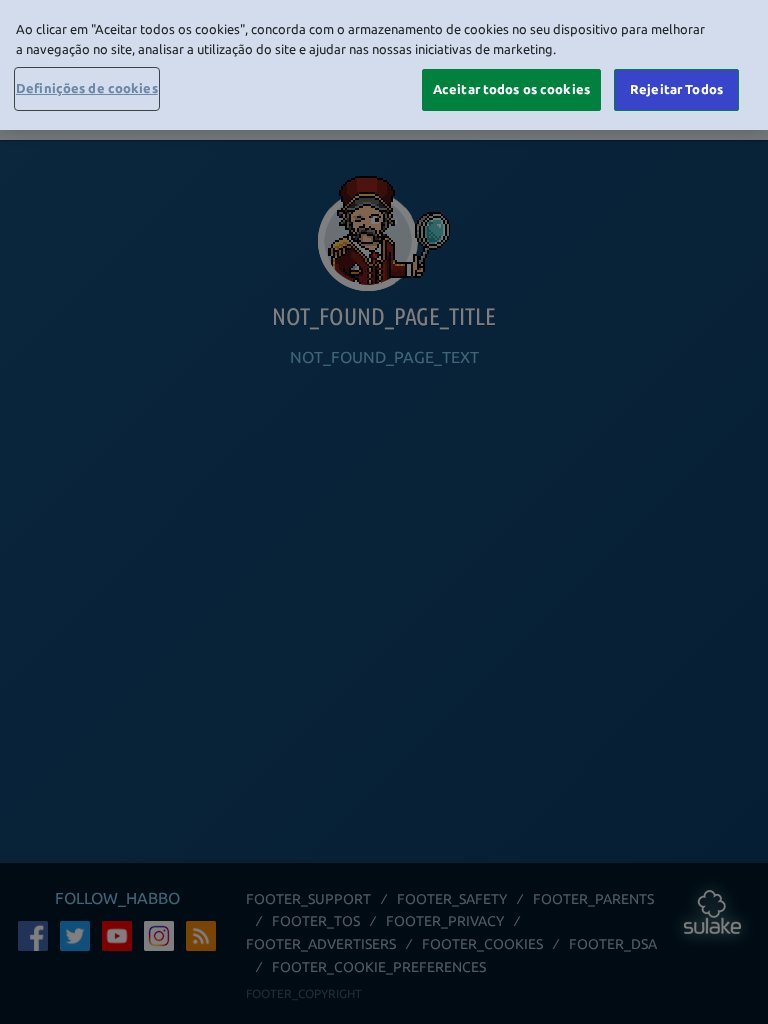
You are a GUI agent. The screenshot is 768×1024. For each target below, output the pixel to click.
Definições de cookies (87, 88)
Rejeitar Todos (676, 89)
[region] (384, 65)
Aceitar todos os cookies (511, 89)
